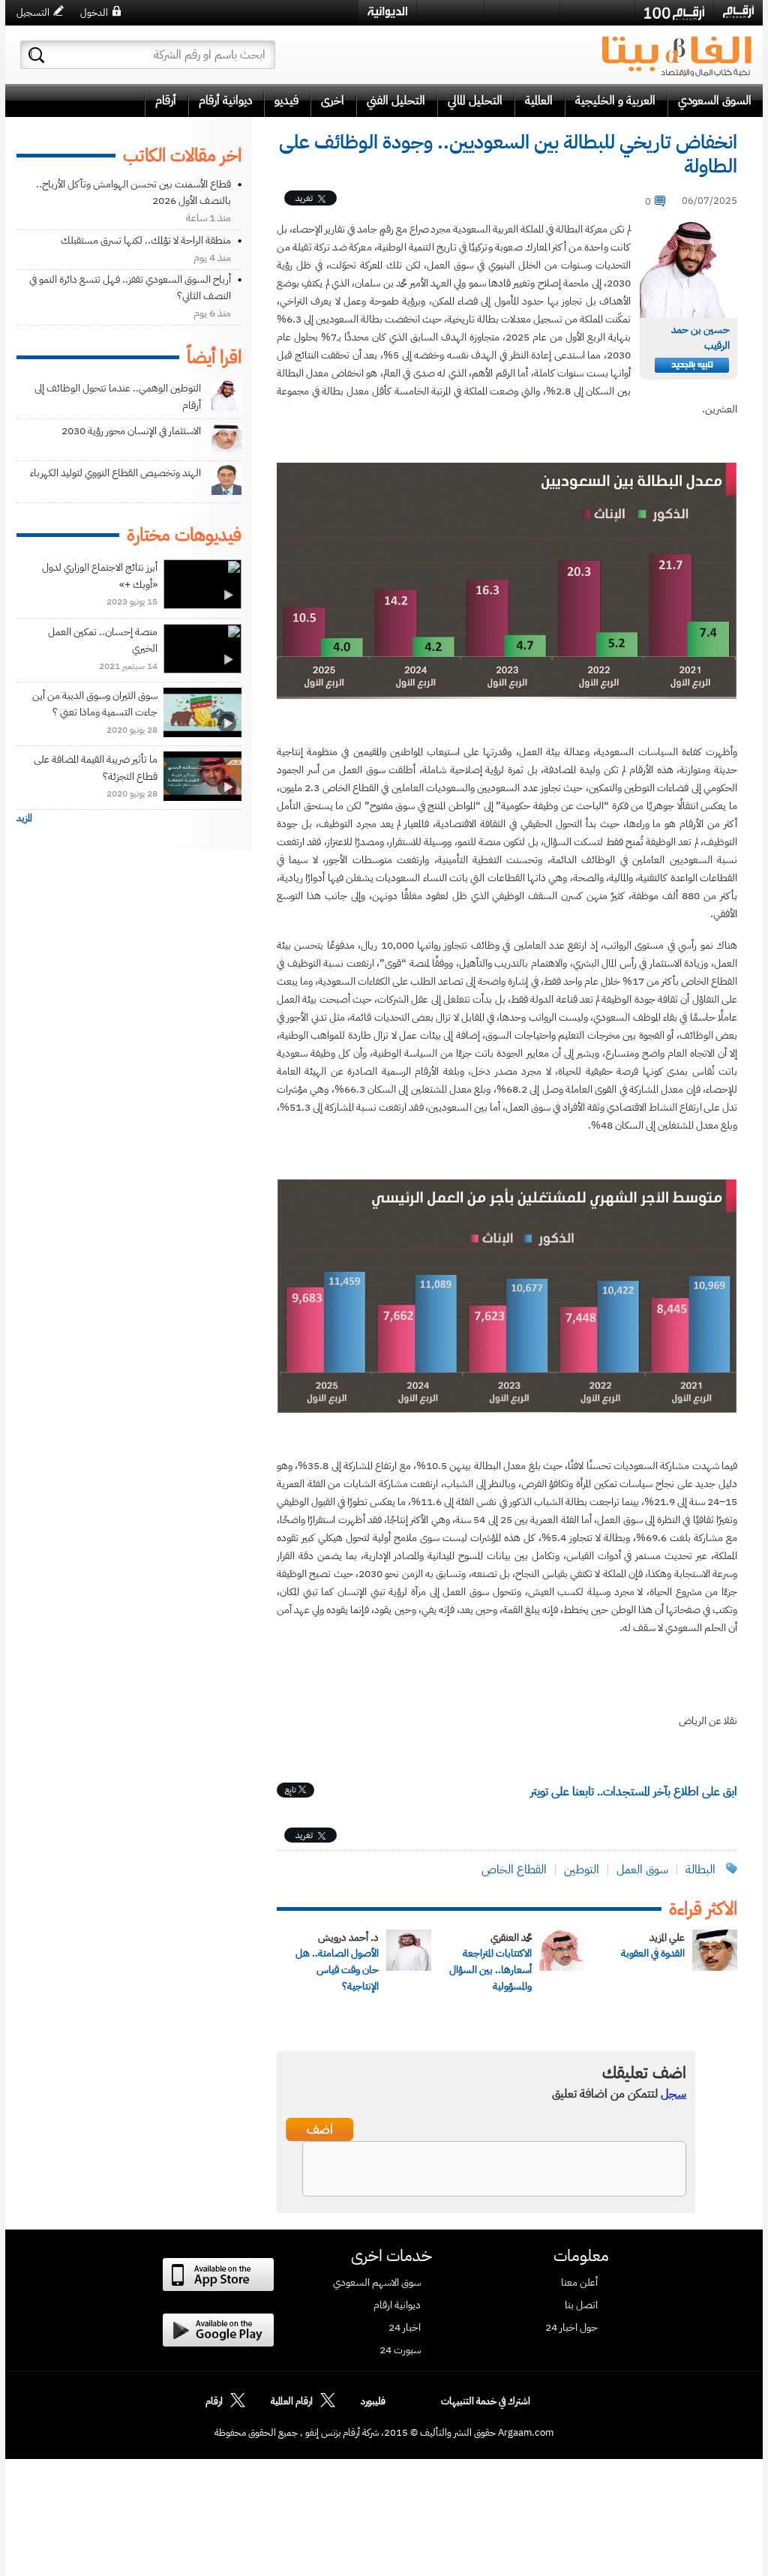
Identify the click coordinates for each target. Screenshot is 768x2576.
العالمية (539, 100)
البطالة (700, 1870)
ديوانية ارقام (397, 2305)
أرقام (166, 100)
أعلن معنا (579, 2283)
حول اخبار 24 (571, 2328)
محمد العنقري (511, 1937)
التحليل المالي (475, 100)
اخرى (333, 100)
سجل (673, 2094)
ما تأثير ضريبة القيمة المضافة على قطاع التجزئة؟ (96, 768)
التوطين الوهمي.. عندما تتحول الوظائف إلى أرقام (118, 396)
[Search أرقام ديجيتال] (36, 55)
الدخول (94, 12)
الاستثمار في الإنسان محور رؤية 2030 (131, 431)
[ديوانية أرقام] (387, 12)
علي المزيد (667, 1937)
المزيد (24, 818)
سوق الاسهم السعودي (377, 2283)
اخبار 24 (405, 2328)
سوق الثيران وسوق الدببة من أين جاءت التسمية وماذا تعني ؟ (95, 704)
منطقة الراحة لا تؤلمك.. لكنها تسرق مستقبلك (146, 240)
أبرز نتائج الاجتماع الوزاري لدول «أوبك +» (100, 576)
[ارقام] (738, 12)
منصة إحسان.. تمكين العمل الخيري (103, 640)
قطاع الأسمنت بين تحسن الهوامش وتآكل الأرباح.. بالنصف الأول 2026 (133, 192)
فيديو (286, 100)
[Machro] (597, 12)
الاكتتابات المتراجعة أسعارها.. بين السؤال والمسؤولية (490, 1970)
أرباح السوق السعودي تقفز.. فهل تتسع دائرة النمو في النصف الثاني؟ (130, 288)
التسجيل (33, 12)
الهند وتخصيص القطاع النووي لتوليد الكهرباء (115, 473)
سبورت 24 (400, 2350)
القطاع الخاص (514, 1870)
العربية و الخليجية (615, 100)
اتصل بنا (581, 2305)
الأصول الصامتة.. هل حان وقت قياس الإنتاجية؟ (337, 1970)
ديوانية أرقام (225, 100)
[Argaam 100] (674, 13)
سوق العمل (642, 1870)
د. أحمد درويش (348, 1937)
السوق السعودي (715, 100)
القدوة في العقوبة (653, 1953)
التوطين (582, 1870)
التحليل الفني (396, 100)
